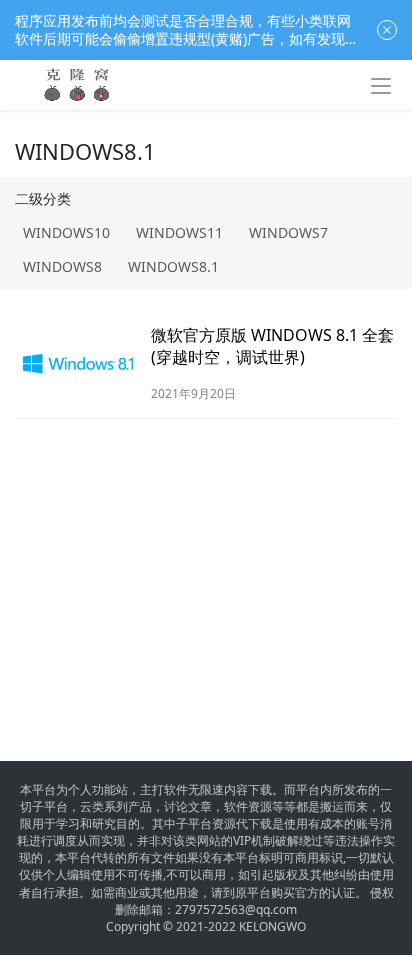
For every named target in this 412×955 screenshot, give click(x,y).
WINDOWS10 (66, 232)
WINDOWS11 (179, 232)
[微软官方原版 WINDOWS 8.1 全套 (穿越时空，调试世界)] (78, 363)
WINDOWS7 (288, 232)
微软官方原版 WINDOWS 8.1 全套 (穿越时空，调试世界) (272, 346)
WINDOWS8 (62, 266)
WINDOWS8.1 (173, 266)
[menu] (381, 86)
